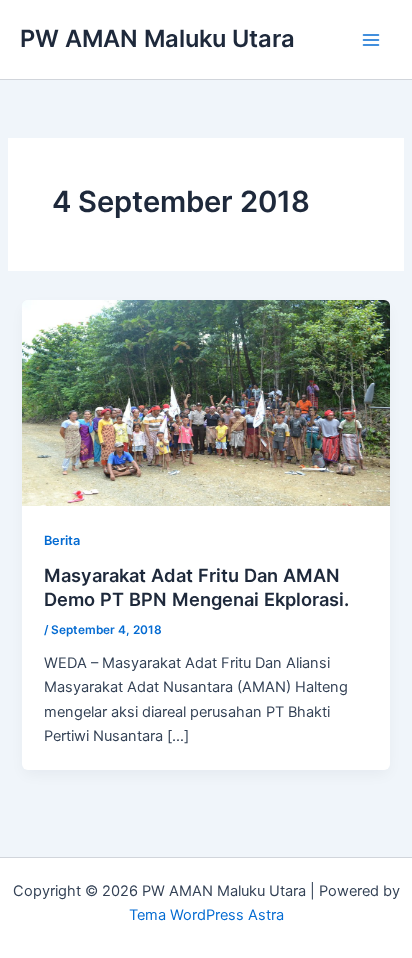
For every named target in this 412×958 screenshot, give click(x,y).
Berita (62, 540)
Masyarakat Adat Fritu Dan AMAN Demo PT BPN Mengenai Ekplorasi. (196, 587)
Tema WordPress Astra (206, 915)
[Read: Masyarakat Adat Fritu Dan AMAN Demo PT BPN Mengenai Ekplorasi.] (205, 402)
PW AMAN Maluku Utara (157, 38)
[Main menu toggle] (371, 40)
